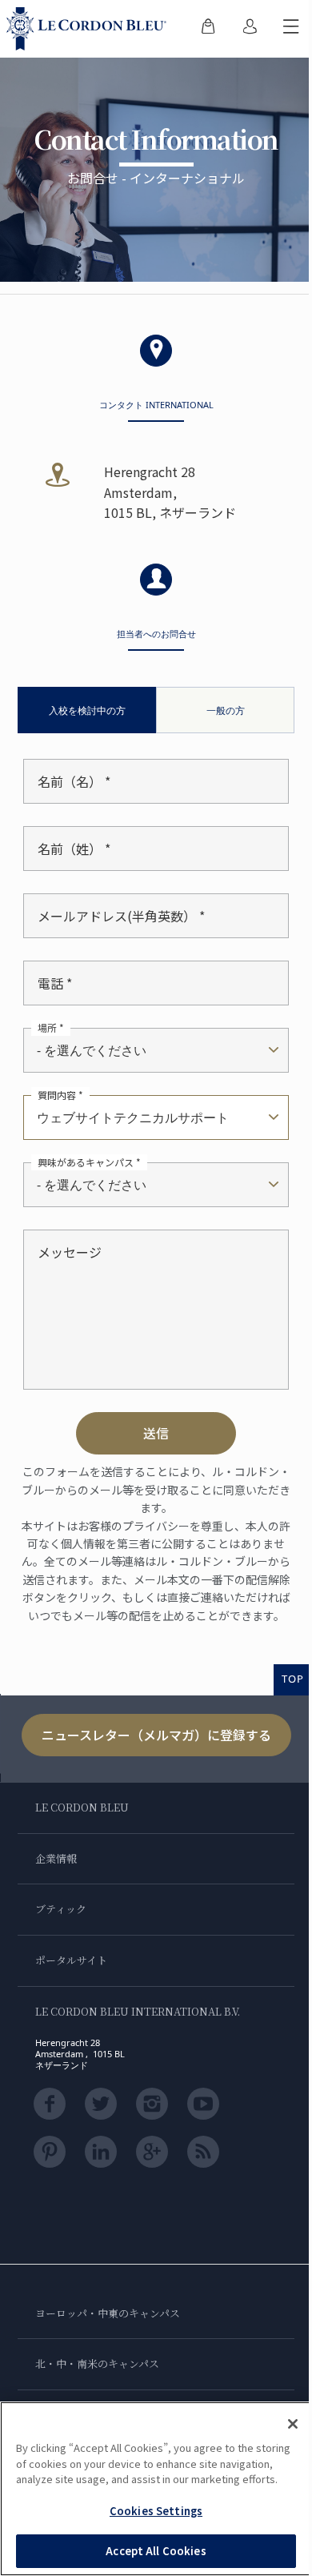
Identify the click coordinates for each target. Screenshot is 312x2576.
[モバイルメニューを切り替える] (291, 29)
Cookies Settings (156, 2511)
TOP (293, 1679)
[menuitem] (208, 29)
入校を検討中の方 (87, 710)
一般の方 (226, 710)
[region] (156, 2489)
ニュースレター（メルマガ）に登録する (156, 1735)
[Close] (293, 2424)
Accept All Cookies (156, 2551)
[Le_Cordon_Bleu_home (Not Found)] (90, 29)
